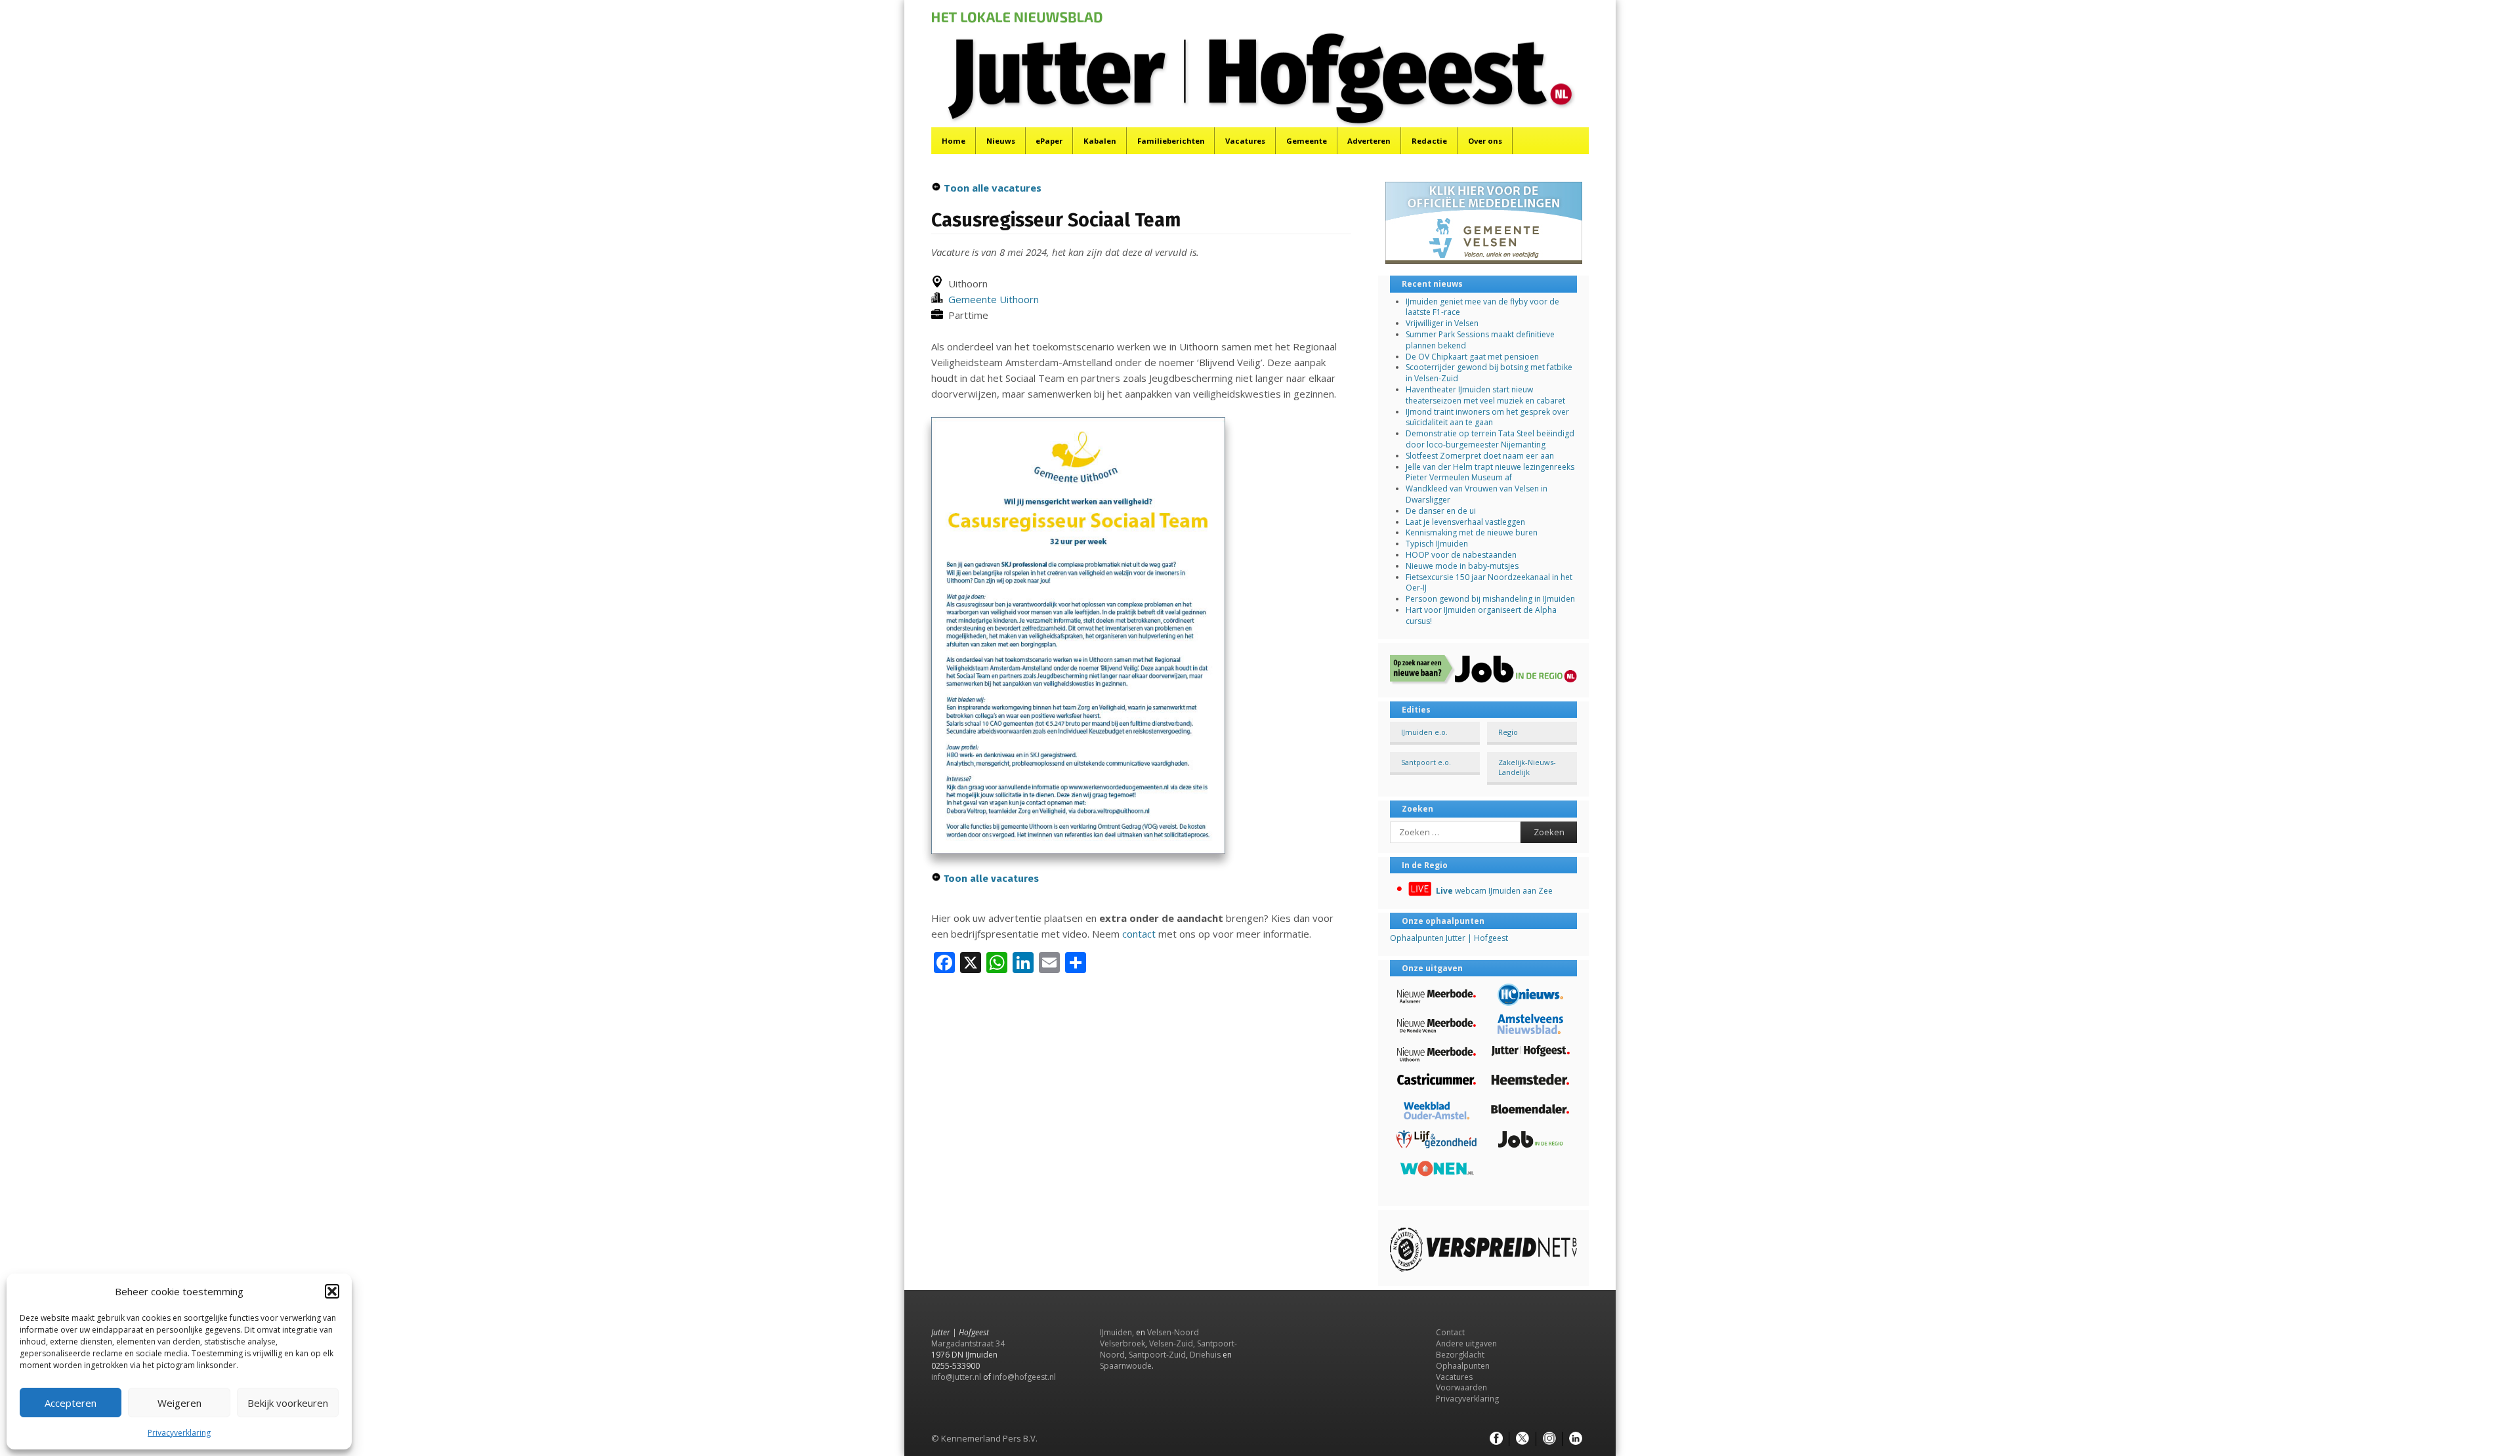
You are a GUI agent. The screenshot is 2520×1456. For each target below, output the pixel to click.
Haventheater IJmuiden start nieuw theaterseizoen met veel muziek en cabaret (1485, 395)
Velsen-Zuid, (1172, 1343)
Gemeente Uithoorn (991, 299)
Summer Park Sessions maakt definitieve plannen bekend (1480, 340)
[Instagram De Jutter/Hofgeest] (1549, 1439)
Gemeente (1307, 141)
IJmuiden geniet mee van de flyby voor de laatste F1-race (1482, 307)
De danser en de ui (1441, 511)
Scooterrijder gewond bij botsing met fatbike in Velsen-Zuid (1489, 373)
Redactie (1429, 141)
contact (1139, 934)
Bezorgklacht (1460, 1355)
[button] (332, 1291)
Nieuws (1001, 141)
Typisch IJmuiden (1437, 544)
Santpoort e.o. (1426, 762)
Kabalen (1100, 141)
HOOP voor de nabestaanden (1461, 555)
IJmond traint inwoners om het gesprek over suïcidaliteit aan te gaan (1487, 417)
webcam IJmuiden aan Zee (1494, 891)
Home (954, 141)
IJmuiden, (1117, 1332)
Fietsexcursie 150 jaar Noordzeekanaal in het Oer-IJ (1489, 583)
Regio (1508, 732)
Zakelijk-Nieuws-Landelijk (1527, 767)
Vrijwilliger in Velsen (1442, 323)
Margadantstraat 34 (968, 1343)
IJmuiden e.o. (1424, 732)
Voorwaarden (1461, 1387)
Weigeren (179, 1403)
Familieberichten (1171, 141)
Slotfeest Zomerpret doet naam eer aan (1480, 456)
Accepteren (71, 1403)
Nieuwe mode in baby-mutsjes (1462, 566)
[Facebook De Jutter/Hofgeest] (1496, 1439)
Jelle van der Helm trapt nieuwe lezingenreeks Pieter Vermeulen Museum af (1490, 472)
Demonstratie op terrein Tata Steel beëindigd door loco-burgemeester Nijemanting (1490, 439)
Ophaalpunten (1463, 1366)
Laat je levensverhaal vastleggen (1465, 522)
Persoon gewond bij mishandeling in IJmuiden (1490, 599)
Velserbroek (1123, 1343)
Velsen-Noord (1173, 1332)
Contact (1450, 1332)
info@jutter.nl (956, 1377)
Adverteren (1369, 141)
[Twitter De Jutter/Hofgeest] (1522, 1439)
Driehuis (1205, 1355)
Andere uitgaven (1466, 1343)
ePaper (1049, 141)
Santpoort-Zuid (1157, 1355)
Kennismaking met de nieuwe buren (1472, 532)
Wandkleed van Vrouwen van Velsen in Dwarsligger (1477, 494)
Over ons (1485, 141)
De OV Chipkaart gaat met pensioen (1472, 357)
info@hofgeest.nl (1024, 1377)
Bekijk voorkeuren (288, 1403)
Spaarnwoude (1126, 1366)
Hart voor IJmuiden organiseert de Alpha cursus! (1481, 615)
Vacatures (1245, 141)
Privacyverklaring (179, 1433)
